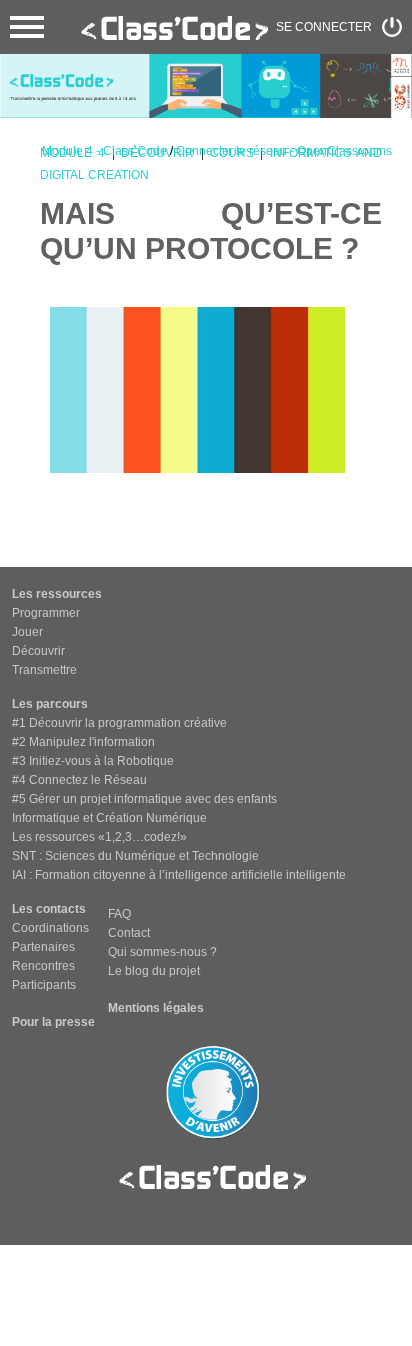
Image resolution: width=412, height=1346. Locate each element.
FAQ (119, 914)
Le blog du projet (154, 971)
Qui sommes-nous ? (162, 952)
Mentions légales (156, 1008)
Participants (44, 985)
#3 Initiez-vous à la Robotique (93, 761)
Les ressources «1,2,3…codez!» (99, 837)
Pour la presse (53, 1022)
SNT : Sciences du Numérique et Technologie (135, 856)
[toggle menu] (27, 27)
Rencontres (43, 966)
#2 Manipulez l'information (83, 742)
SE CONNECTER (324, 27)
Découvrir (38, 651)
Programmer (46, 613)
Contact (129, 933)
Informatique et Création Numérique (109, 818)
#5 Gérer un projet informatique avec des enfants (144, 799)
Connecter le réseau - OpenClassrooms (284, 151)
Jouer (27, 632)
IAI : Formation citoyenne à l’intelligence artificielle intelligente (179, 875)
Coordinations (50, 928)
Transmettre (44, 670)
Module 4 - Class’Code (104, 151)
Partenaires (43, 947)
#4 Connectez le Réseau (79, 780)
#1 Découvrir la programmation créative (119, 723)
